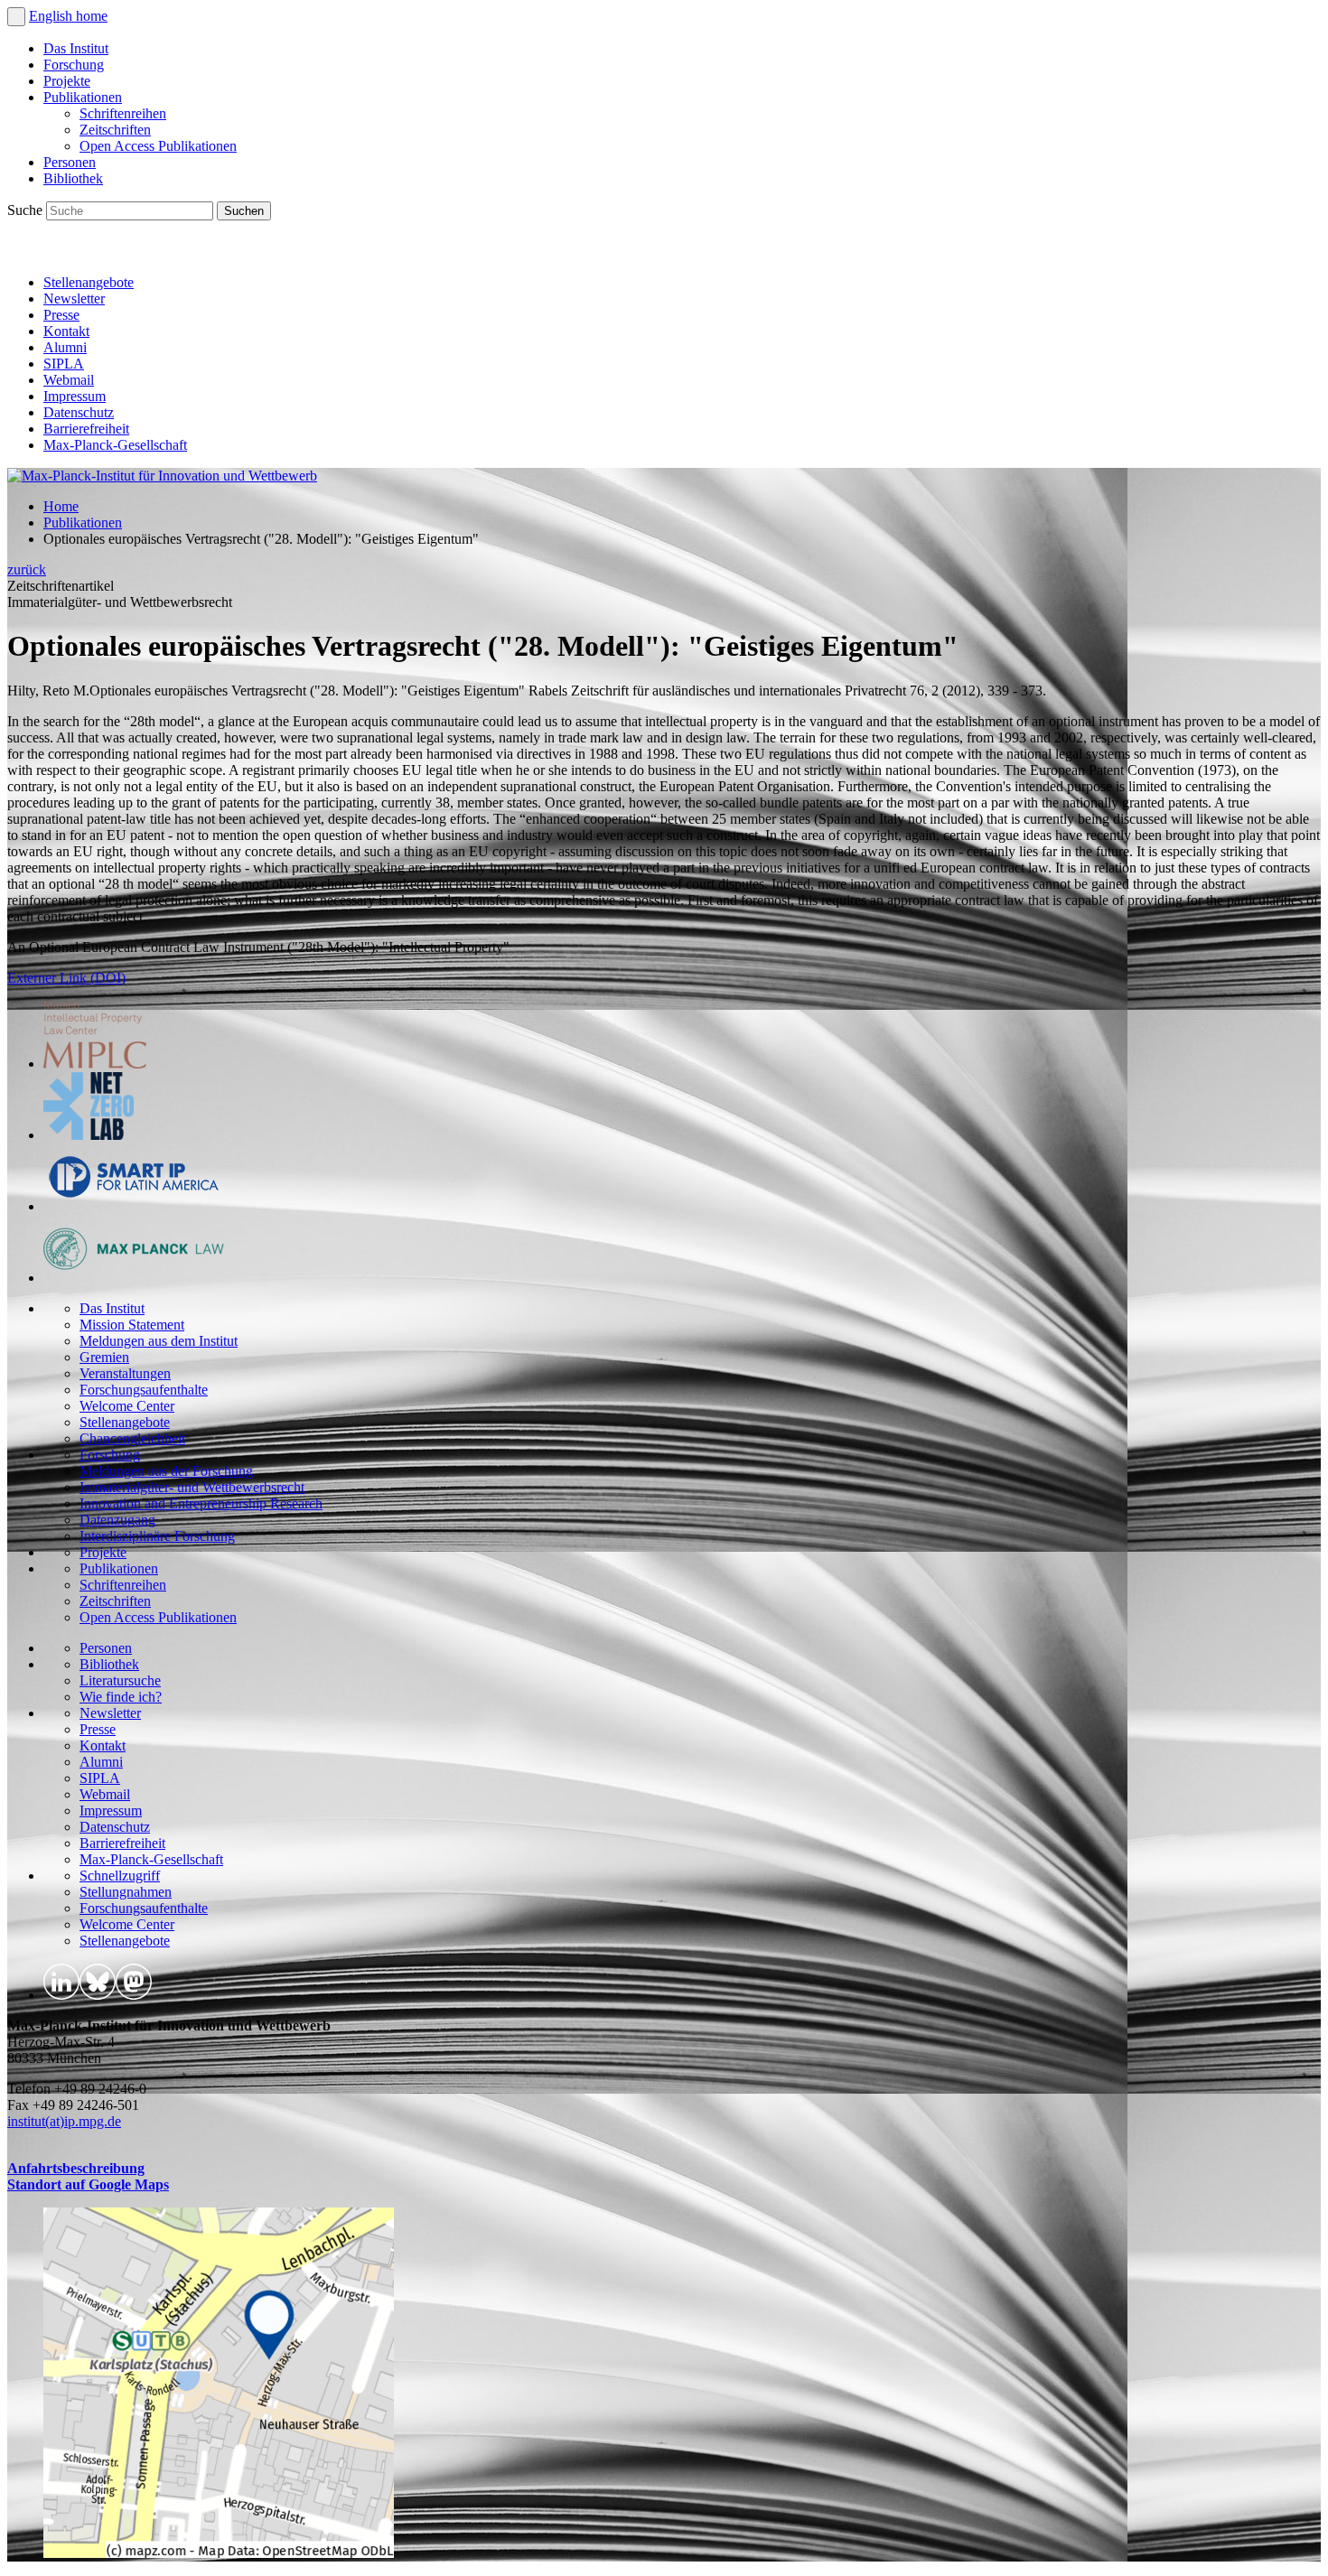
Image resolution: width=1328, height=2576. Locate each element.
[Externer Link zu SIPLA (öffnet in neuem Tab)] (134, 1206)
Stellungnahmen (126, 1892)
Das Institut (76, 48)
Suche (27, 210)
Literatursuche (120, 1680)
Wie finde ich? (121, 1697)
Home (61, 506)
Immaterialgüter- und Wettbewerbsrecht (192, 1487)
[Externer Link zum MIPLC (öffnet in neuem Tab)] (95, 1064)
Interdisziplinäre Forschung (157, 1536)
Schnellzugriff (120, 1876)
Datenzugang (117, 1520)
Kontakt (66, 331)
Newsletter (74, 299)
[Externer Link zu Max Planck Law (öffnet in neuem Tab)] (134, 1278)
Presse (61, 315)
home (92, 16)
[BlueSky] (65, 252)
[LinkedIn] (25, 252)
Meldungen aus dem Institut (159, 1341)
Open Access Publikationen (158, 146)
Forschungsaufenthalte (144, 1390)
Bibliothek (73, 178)
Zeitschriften (115, 130)
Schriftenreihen (123, 113)
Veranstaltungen (125, 1373)
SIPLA (64, 364)
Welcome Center (127, 1406)
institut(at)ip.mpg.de (64, 2121)
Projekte (67, 81)
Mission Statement (132, 1325)
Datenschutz (79, 412)
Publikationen (83, 97)
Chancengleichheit (132, 1438)
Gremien (104, 1357)
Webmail (69, 380)
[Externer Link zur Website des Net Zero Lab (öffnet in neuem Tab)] (89, 1135)
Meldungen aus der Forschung (166, 1471)
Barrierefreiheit (86, 429)
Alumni (65, 347)
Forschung (74, 65)
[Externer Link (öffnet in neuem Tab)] (219, 2553)
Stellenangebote (89, 282)
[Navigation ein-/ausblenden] (16, 17)
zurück (27, 569)
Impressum (75, 396)
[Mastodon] (105, 252)
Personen (70, 162)
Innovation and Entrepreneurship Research (201, 1503)
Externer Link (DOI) (66, 978)
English (52, 16)
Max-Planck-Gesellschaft (115, 445)
